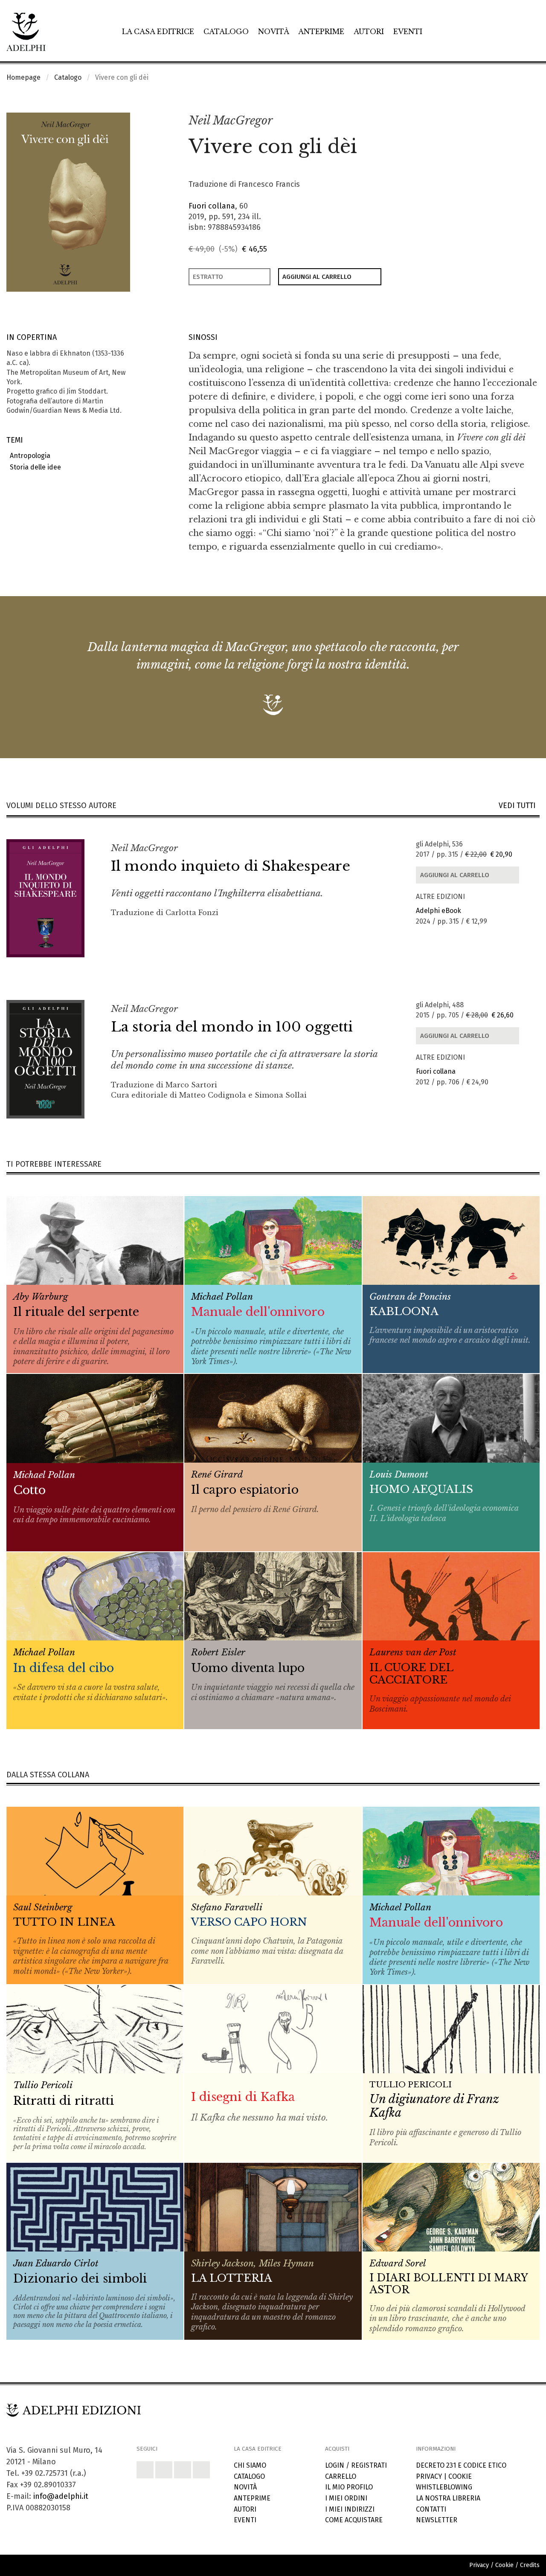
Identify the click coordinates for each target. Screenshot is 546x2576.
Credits (530, 2565)
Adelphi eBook (439, 911)
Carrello (341, 2476)
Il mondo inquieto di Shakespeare (231, 866)
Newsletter (437, 2520)
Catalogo (226, 32)
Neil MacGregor (231, 120)
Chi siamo (250, 2465)
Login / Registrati (356, 2465)
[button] (514, 121)
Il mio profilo (349, 2487)
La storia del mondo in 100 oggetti (232, 1027)
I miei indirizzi (350, 2509)
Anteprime (321, 32)
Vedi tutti (519, 806)
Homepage (23, 77)
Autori (369, 32)
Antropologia (28, 456)
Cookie (460, 2476)
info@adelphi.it (61, 2496)
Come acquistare (354, 2520)
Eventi (408, 32)
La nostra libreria (448, 2498)
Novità (274, 32)
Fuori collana (212, 206)
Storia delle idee (34, 467)
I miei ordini (346, 2498)
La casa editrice (158, 32)
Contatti (431, 2509)
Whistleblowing (444, 2487)
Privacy (429, 2476)
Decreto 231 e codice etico (461, 2465)
